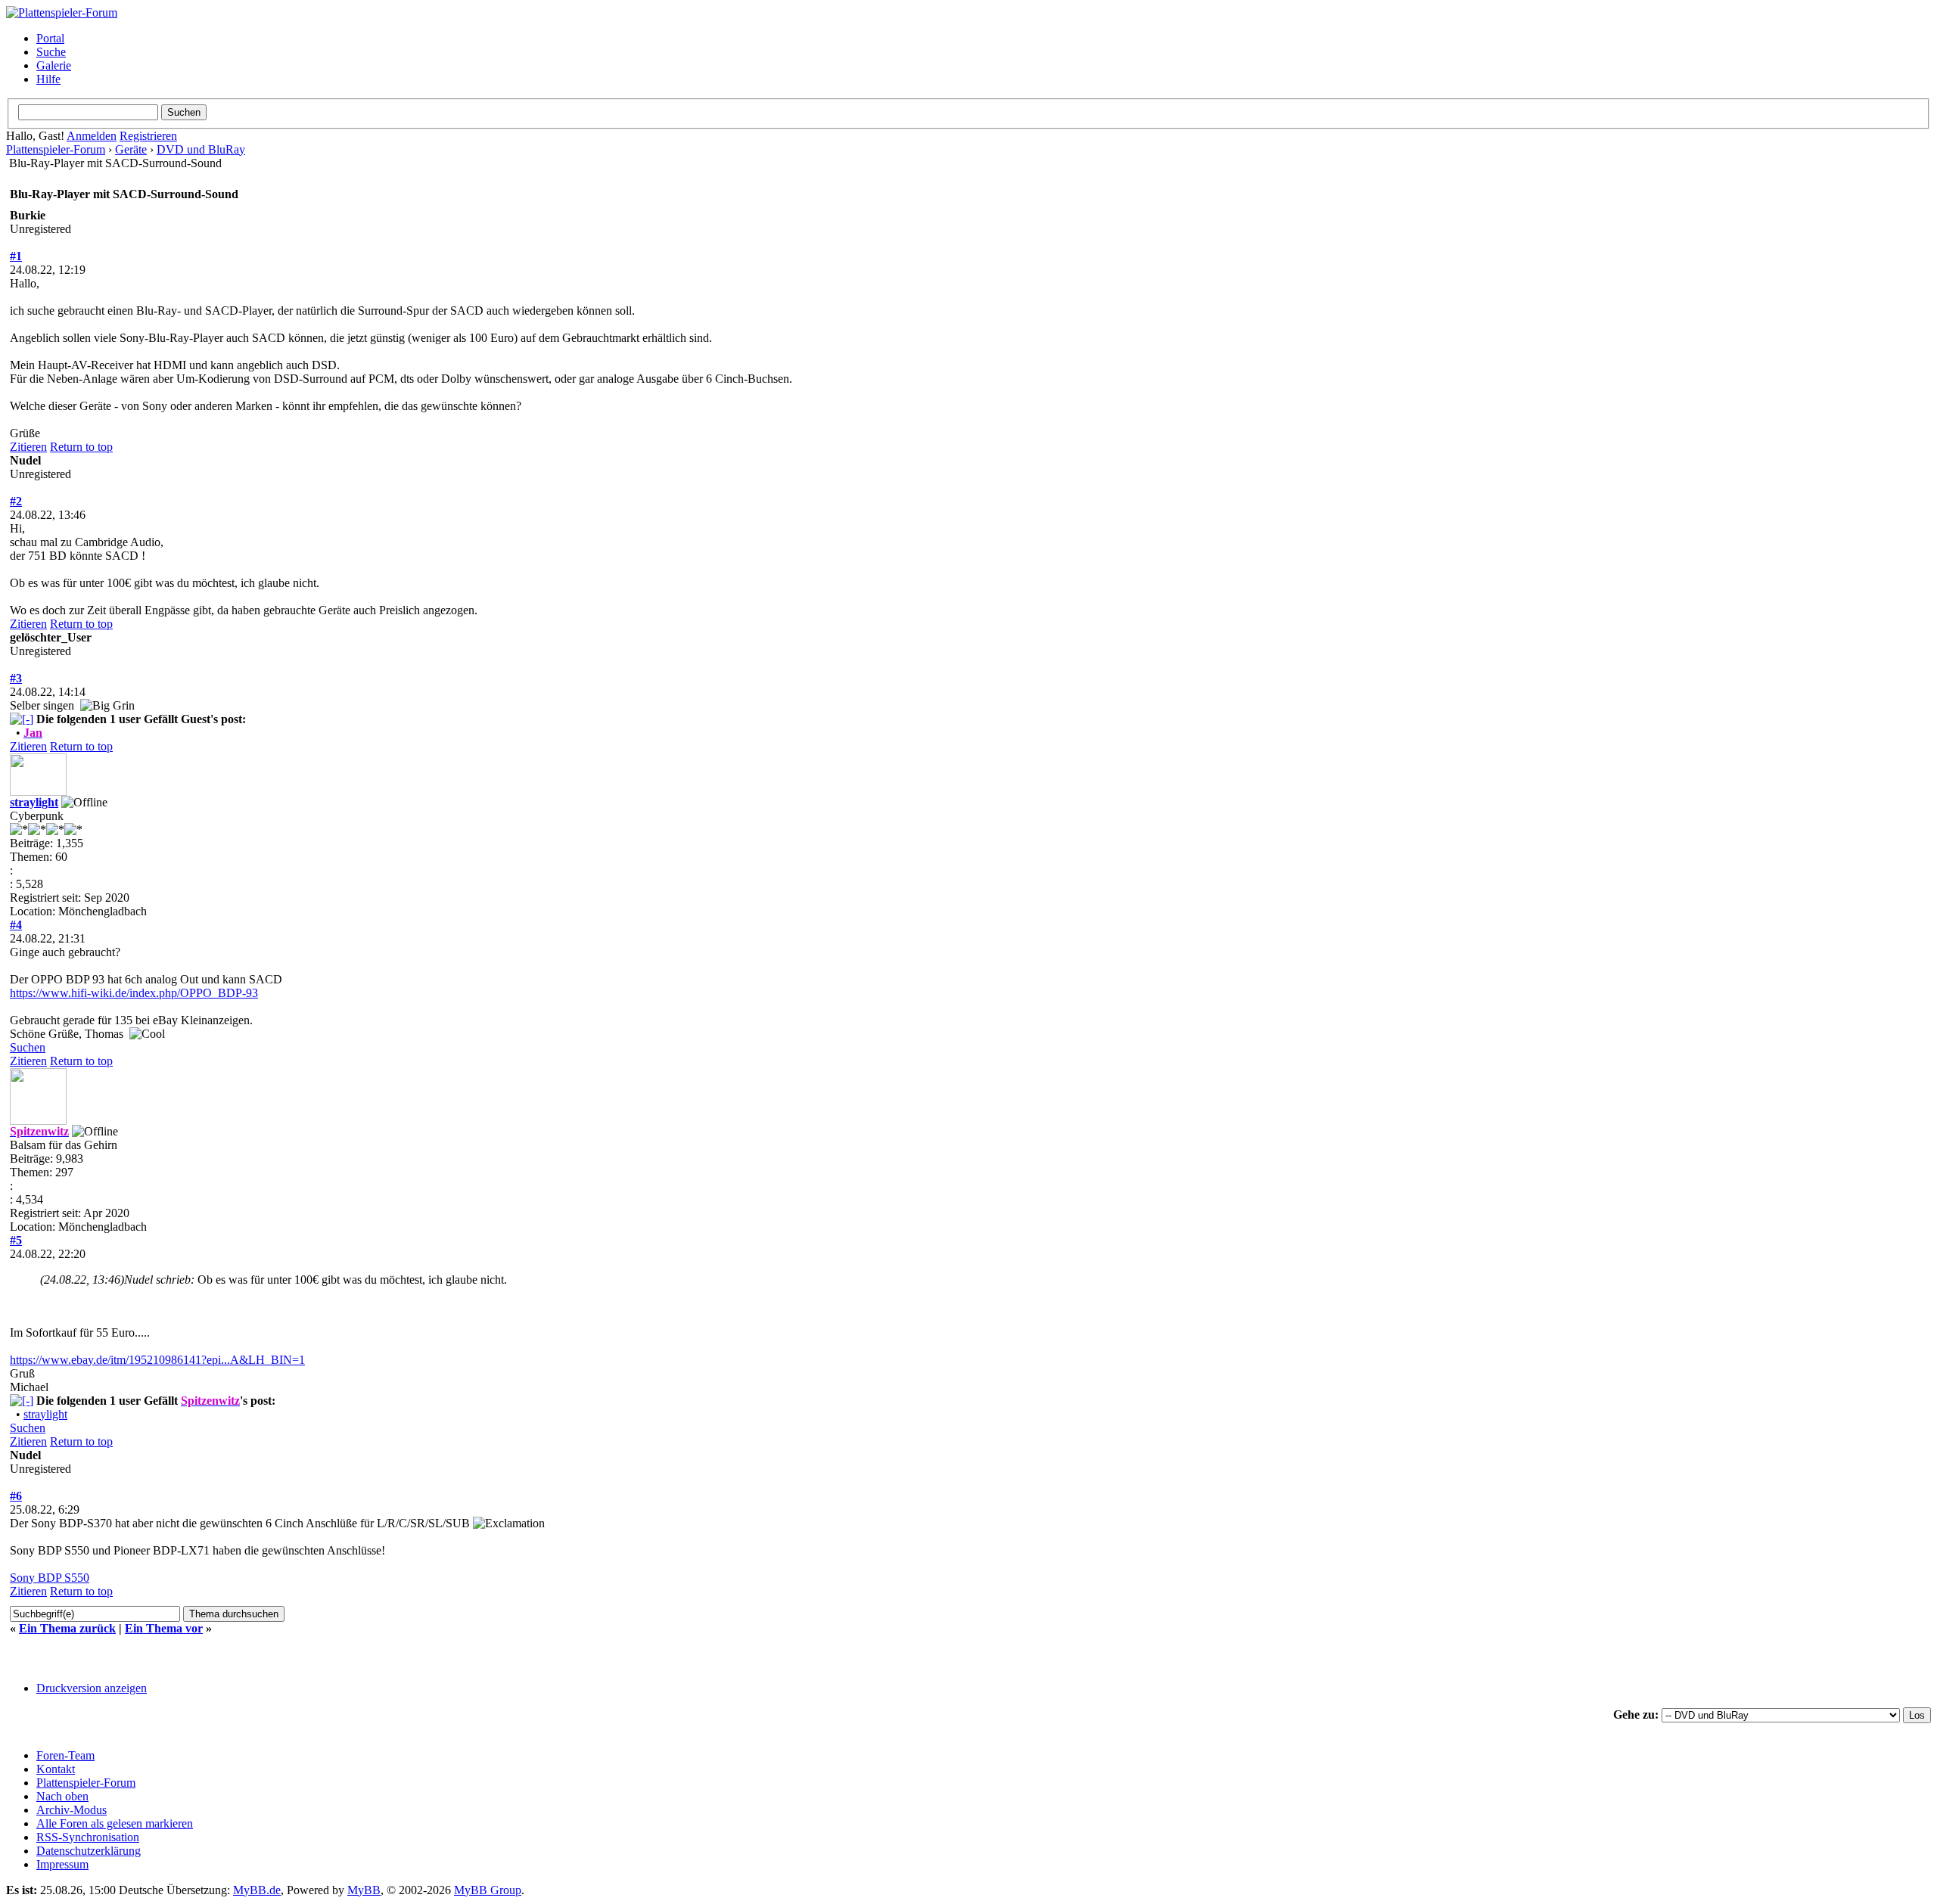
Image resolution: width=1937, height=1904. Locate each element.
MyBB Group (488, 1890)
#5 (16, 1240)
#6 (16, 1496)
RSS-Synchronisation (88, 1837)
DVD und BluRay (201, 149)
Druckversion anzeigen (92, 1688)
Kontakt (56, 1769)
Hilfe (48, 79)
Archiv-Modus (72, 1810)
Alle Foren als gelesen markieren (115, 1823)
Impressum (62, 1864)
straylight (34, 802)
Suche (51, 52)
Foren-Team (65, 1755)
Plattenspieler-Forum (56, 149)
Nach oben (62, 1796)
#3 (16, 678)
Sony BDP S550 (50, 1578)
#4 (16, 925)
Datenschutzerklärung (89, 1851)
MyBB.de (257, 1890)
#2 (16, 501)
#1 (16, 256)
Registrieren (148, 136)
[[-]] (22, 719)
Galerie (54, 65)
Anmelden (92, 136)
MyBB (364, 1890)
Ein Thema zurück (67, 1628)
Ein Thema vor (164, 1628)
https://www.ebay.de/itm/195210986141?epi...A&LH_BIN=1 (157, 1360)
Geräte (131, 149)
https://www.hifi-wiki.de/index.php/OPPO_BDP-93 (134, 993)
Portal (50, 38)
